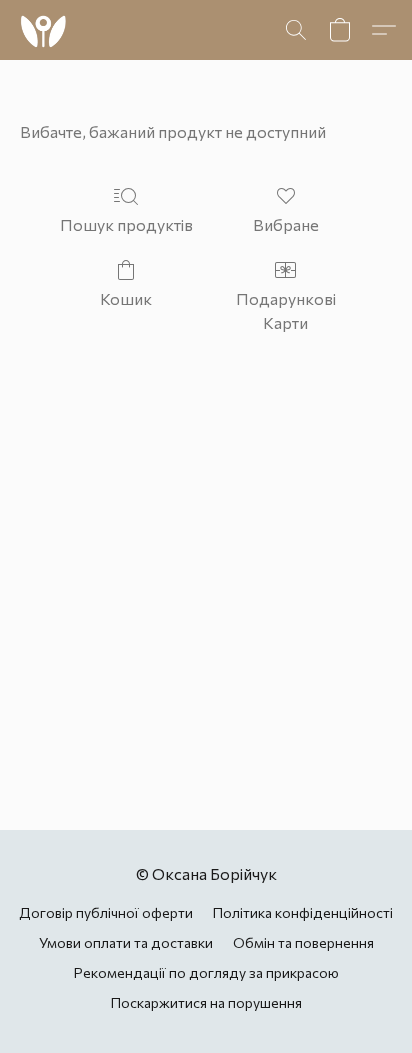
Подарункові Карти (286, 310)
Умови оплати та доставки (126, 942)
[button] (44, 30)
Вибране (286, 224)
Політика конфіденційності (303, 912)
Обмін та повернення (303, 942)
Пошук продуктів (126, 224)
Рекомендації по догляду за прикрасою (206, 972)
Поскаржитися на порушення (206, 1002)
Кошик (126, 298)
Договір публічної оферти (106, 912)
